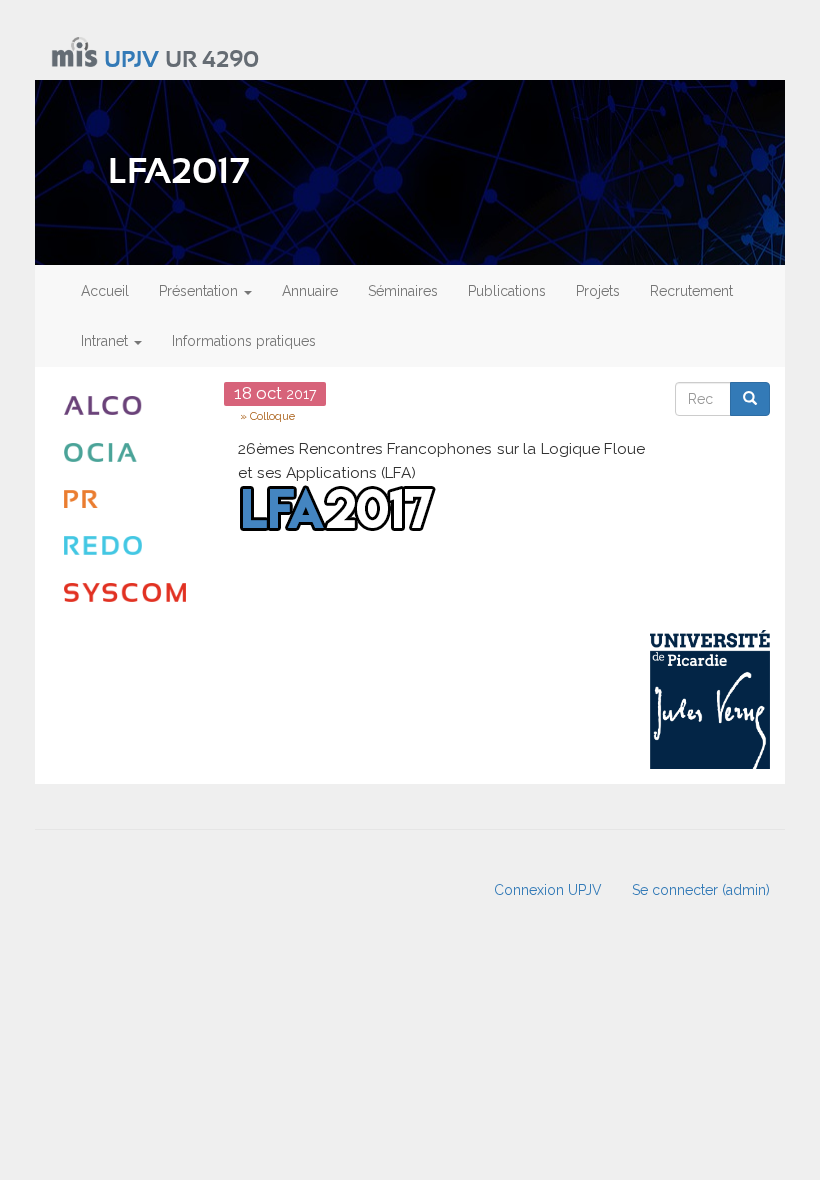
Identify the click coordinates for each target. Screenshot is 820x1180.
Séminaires (403, 291)
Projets (598, 291)
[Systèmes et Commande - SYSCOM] (129, 592)
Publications (507, 291)
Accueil (105, 291)
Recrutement (691, 291)
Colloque (272, 416)
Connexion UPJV (548, 890)
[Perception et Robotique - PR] (129, 499)
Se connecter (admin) (701, 890)
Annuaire (310, 291)
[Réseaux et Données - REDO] (129, 545)
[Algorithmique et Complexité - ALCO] (129, 405)
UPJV (131, 60)
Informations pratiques (244, 341)
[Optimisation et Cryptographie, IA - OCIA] (129, 452)
